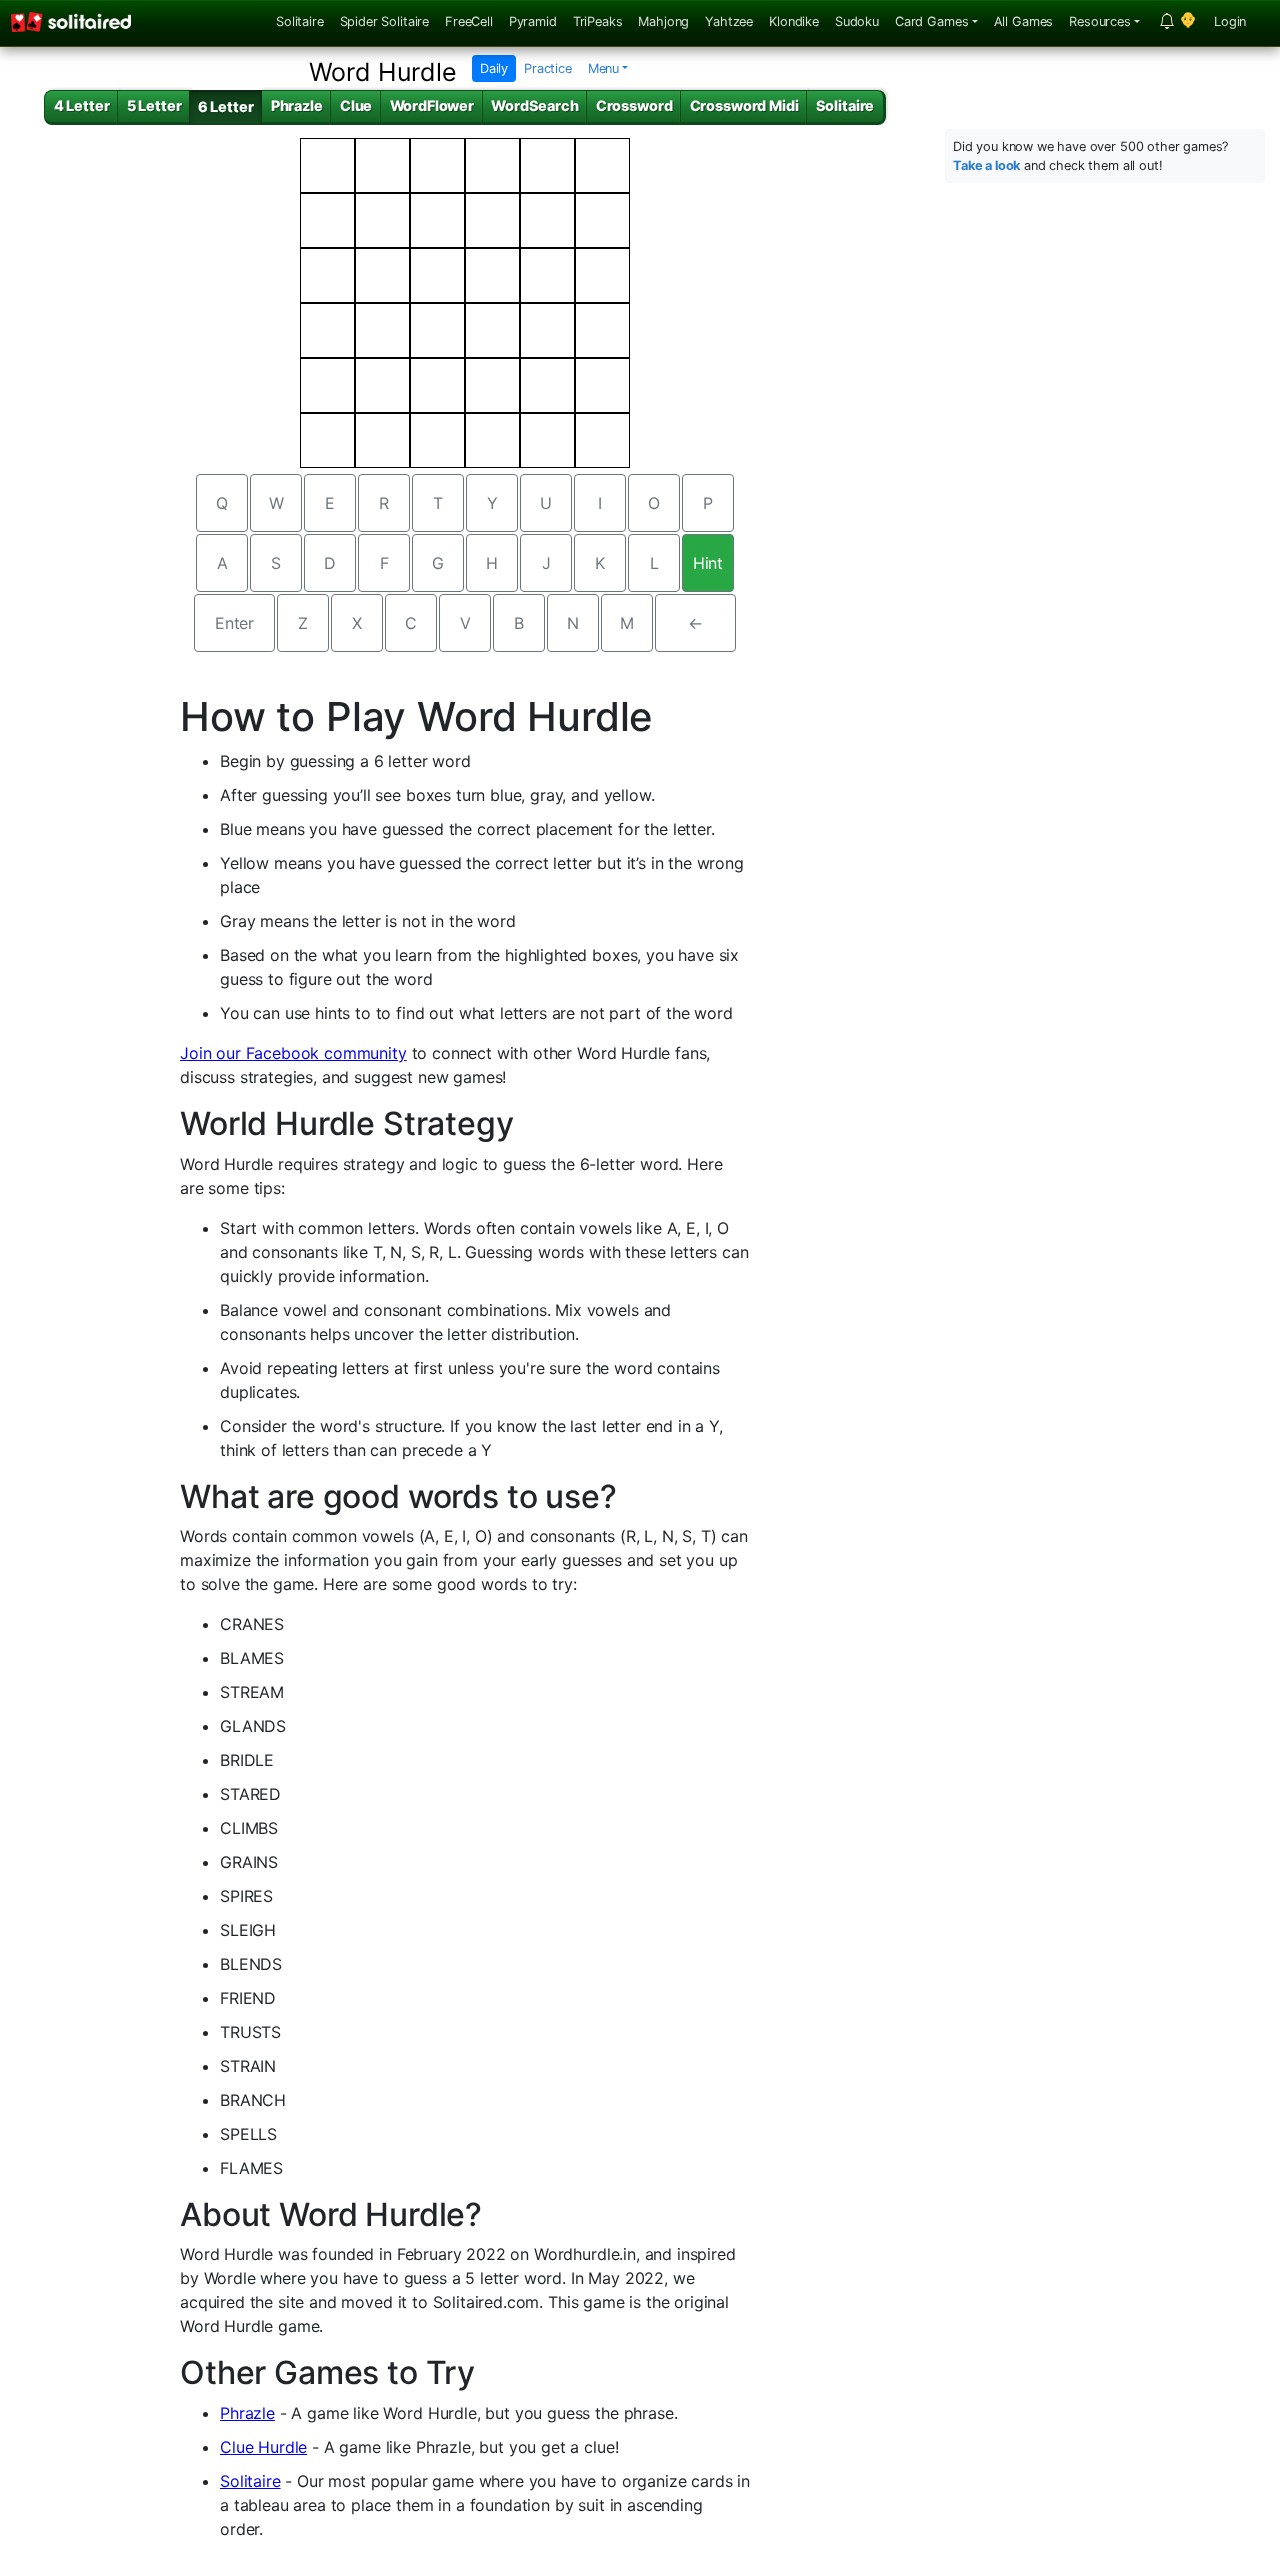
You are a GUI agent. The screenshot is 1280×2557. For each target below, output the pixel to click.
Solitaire (300, 21)
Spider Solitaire (384, 21)
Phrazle (297, 105)
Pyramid (533, 21)
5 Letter (154, 105)
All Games (1024, 21)
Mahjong (663, 21)
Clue (356, 105)
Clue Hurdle (263, 2447)
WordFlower (432, 105)
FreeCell (469, 21)
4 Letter (82, 105)
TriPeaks (598, 21)
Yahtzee (729, 21)
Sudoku (857, 21)
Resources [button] (1100, 21)
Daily (494, 68)
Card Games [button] (931, 21)
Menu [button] (603, 68)
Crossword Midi (744, 105)
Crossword (634, 105)
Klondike (794, 21)
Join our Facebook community (293, 1053)
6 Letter (226, 106)
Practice (548, 68)
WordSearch (534, 105)
